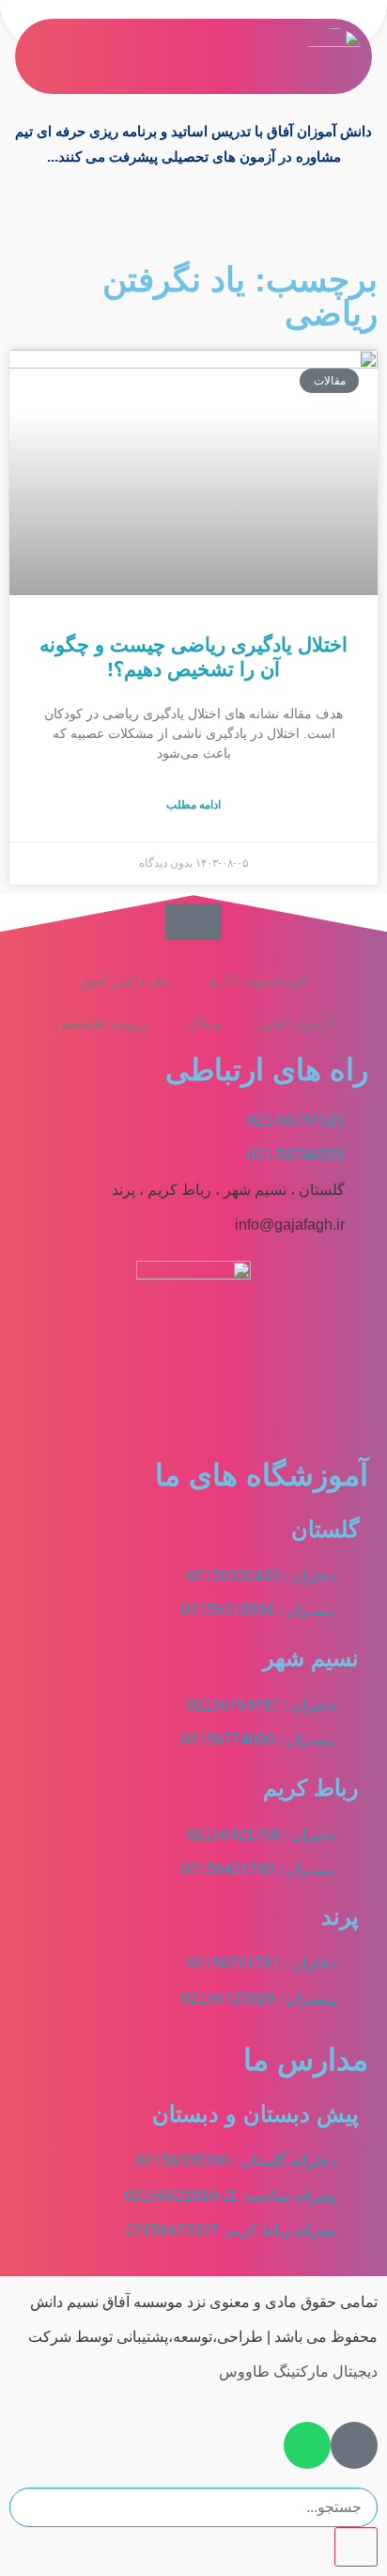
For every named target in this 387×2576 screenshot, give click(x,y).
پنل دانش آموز (124, 980)
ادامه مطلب (193, 805)
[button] (288, 57)
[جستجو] (356, 2547)
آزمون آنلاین (295, 1023)
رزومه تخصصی (102, 1023)
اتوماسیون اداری (256, 980)
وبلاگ (204, 1023)
